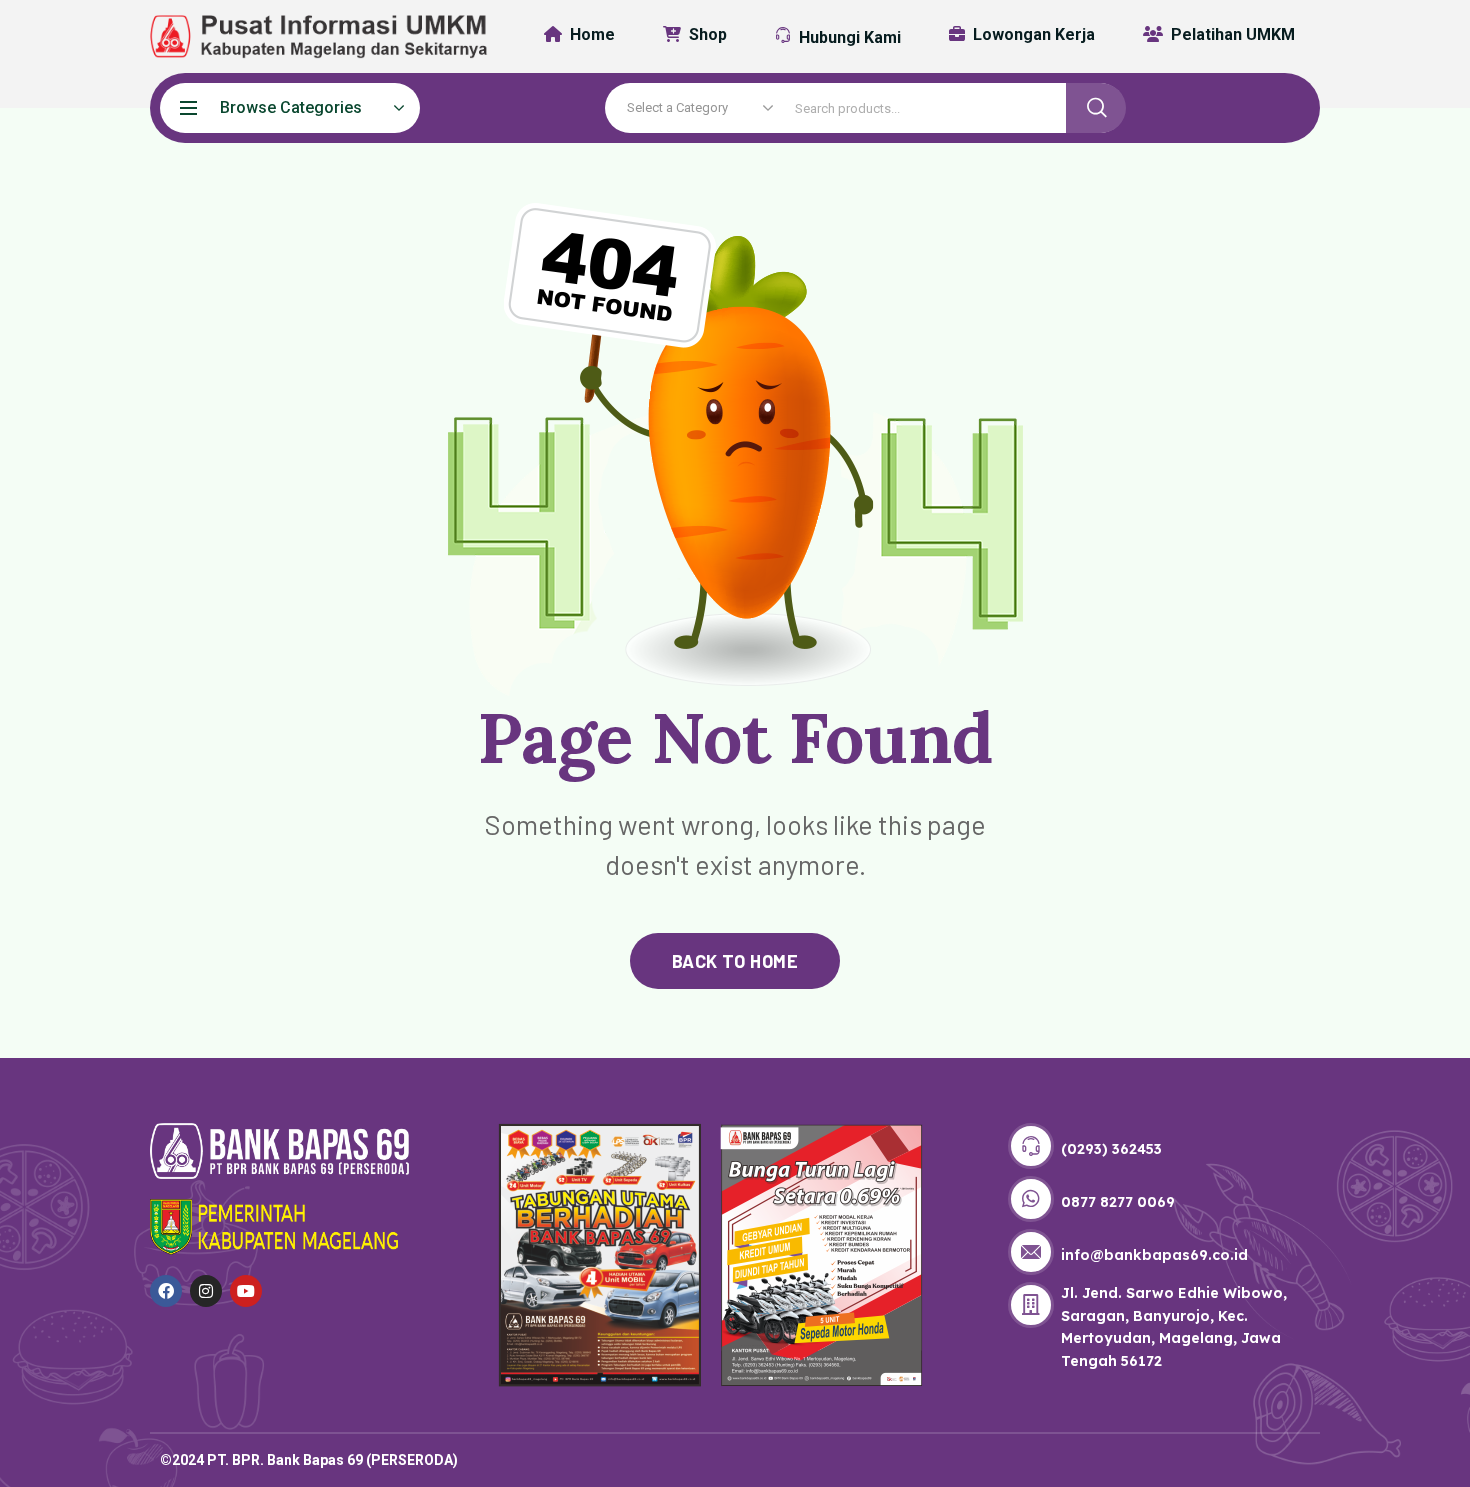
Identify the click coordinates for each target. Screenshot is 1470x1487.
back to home (735, 961)
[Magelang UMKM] (305, 36)
